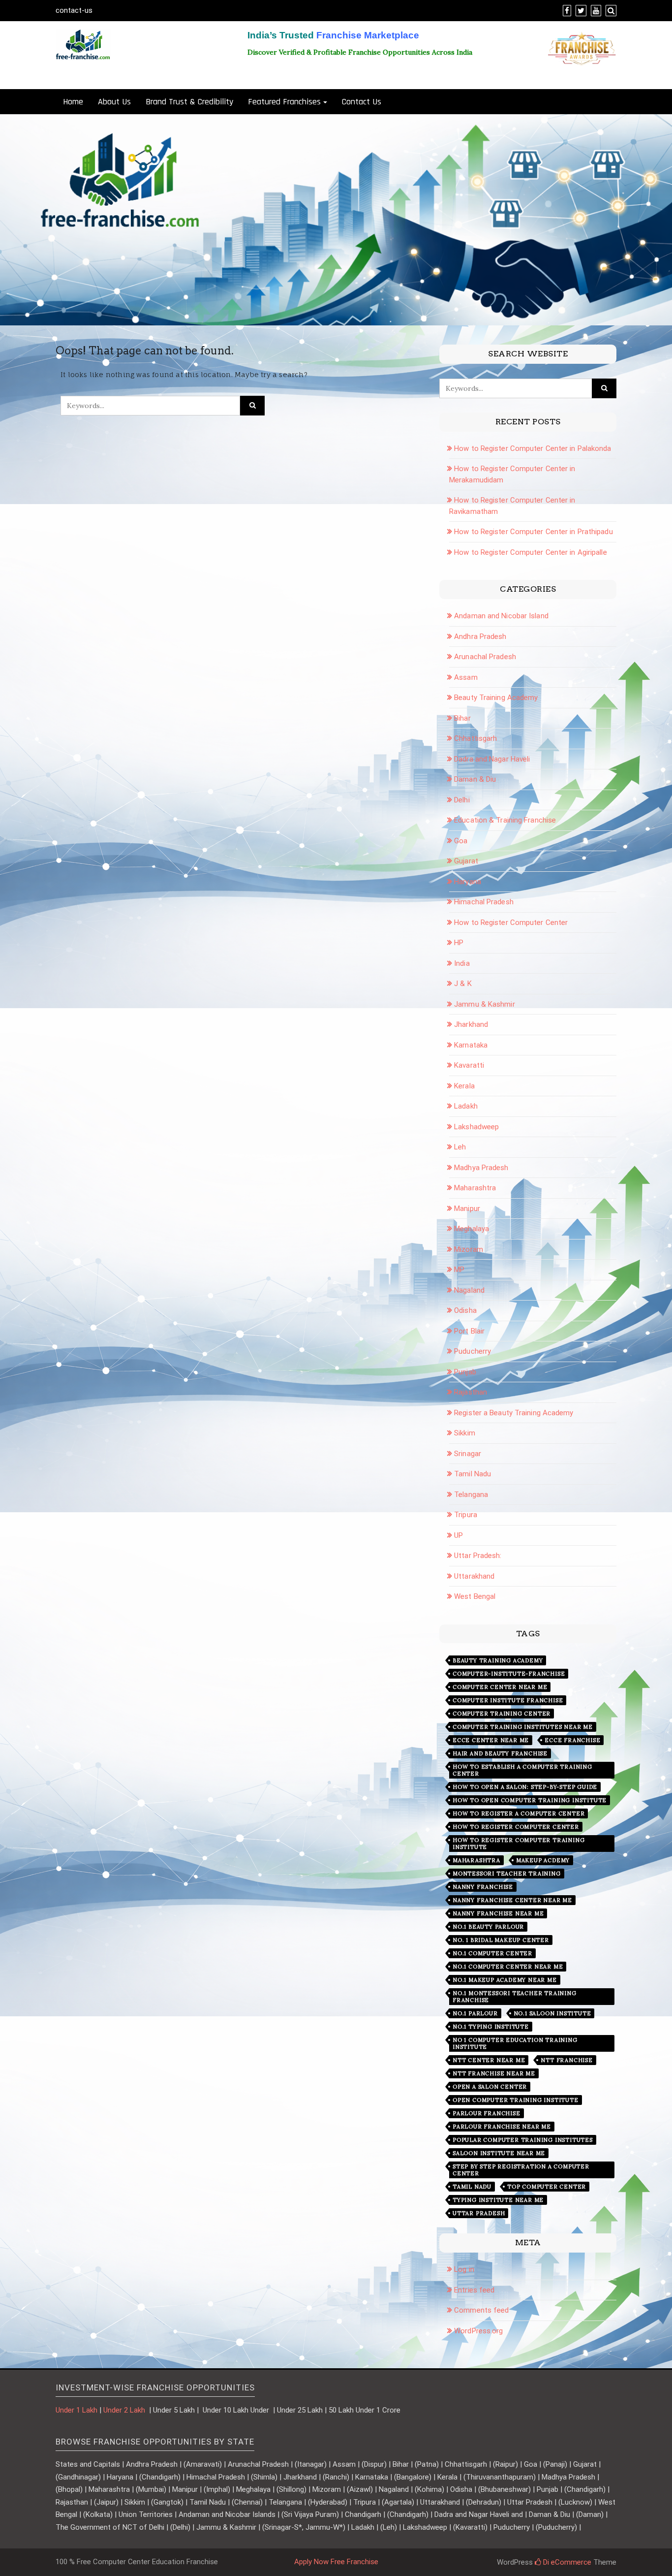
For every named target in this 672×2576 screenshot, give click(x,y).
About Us (114, 102)
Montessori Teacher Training (507, 1874)
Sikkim (465, 1433)
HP (459, 943)
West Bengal (475, 1596)
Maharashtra (475, 1188)
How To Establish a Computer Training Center (522, 1770)
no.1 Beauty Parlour (488, 1927)
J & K (463, 984)
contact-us (74, 10)
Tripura (466, 1515)
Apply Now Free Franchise (336, 2562)
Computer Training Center (502, 1714)
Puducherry (473, 1351)
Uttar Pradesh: (478, 1556)
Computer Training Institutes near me (523, 1727)
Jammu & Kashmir (485, 1004)
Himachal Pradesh (484, 902)
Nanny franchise (483, 1887)
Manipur (467, 1208)
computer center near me (500, 1687)
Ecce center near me (491, 1740)
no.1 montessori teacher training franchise (515, 1997)
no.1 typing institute (491, 2027)
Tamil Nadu (473, 1474)
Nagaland (469, 1290)
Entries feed (474, 2290)
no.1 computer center (492, 1953)
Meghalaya (472, 1229)
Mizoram (469, 1249)
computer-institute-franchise (509, 1674)
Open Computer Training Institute (516, 2100)
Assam (466, 677)
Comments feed (481, 2310)
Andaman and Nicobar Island (501, 616)
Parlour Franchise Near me (502, 2127)
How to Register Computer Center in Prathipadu (534, 532)
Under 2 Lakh (125, 2410)
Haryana (468, 882)
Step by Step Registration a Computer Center (521, 2170)
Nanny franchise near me (498, 1913)
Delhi (462, 800)
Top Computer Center (547, 2187)
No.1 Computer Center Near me (508, 1967)
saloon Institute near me (499, 2153)
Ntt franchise (566, 2060)
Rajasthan (471, 1392)
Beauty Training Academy (496, 698)
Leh (460, 1147)
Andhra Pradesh (480, 636)
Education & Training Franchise (505, 820)
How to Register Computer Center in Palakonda (533, 448)
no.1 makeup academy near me (505, 1980)
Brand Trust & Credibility (189, 102)
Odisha (465, 1310)
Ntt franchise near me (494, 2073)
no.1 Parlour (475, 2013)
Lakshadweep (476, 1127)
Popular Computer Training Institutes (523, 2140)
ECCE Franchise (572, 1740)
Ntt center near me (489, 2060)
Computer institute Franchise (508, 1700)
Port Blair (469, 1331)
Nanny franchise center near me (512, 1900)
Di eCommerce (566, 2562)
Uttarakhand (474, 1576)
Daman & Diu (475, 779)
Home (73, 102)
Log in (464, 2269)
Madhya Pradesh (481, 1168)
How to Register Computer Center (511, 922)
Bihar (462, 718)
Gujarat (466, 861)
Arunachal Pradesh (485, 657)
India (462, 963)
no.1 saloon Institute (552, 2013)
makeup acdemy (543, 1860)
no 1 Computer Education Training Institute (515, 2043)
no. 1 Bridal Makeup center (501, 1940)
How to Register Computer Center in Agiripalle (531, 552)
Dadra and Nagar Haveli (492, 759)
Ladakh (466, 1106)
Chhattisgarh (475, 738)
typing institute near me (498, 2200)
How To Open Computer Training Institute (530, 1800)
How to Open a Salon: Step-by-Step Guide (525, 1787)
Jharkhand (471, 1024)
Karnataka (471, 1045)
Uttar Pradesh (479, 2213)
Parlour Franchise (487, 2113)
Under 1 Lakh (76, 2410)
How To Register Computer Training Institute (519, 1844)
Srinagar (468, 1454)
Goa (461, 841)
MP (459, 1270)
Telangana (471, 1495)
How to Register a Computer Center (519, 1813)
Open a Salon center (490, 2087)
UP (458, 1535)
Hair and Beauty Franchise (500, 1753)
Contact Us (362, 102)
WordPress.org (478, 2331)
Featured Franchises (284, 102)
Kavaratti (469, 1065)
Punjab (465, 1372)
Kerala (464, 1086)
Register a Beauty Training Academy (514, 1413)
